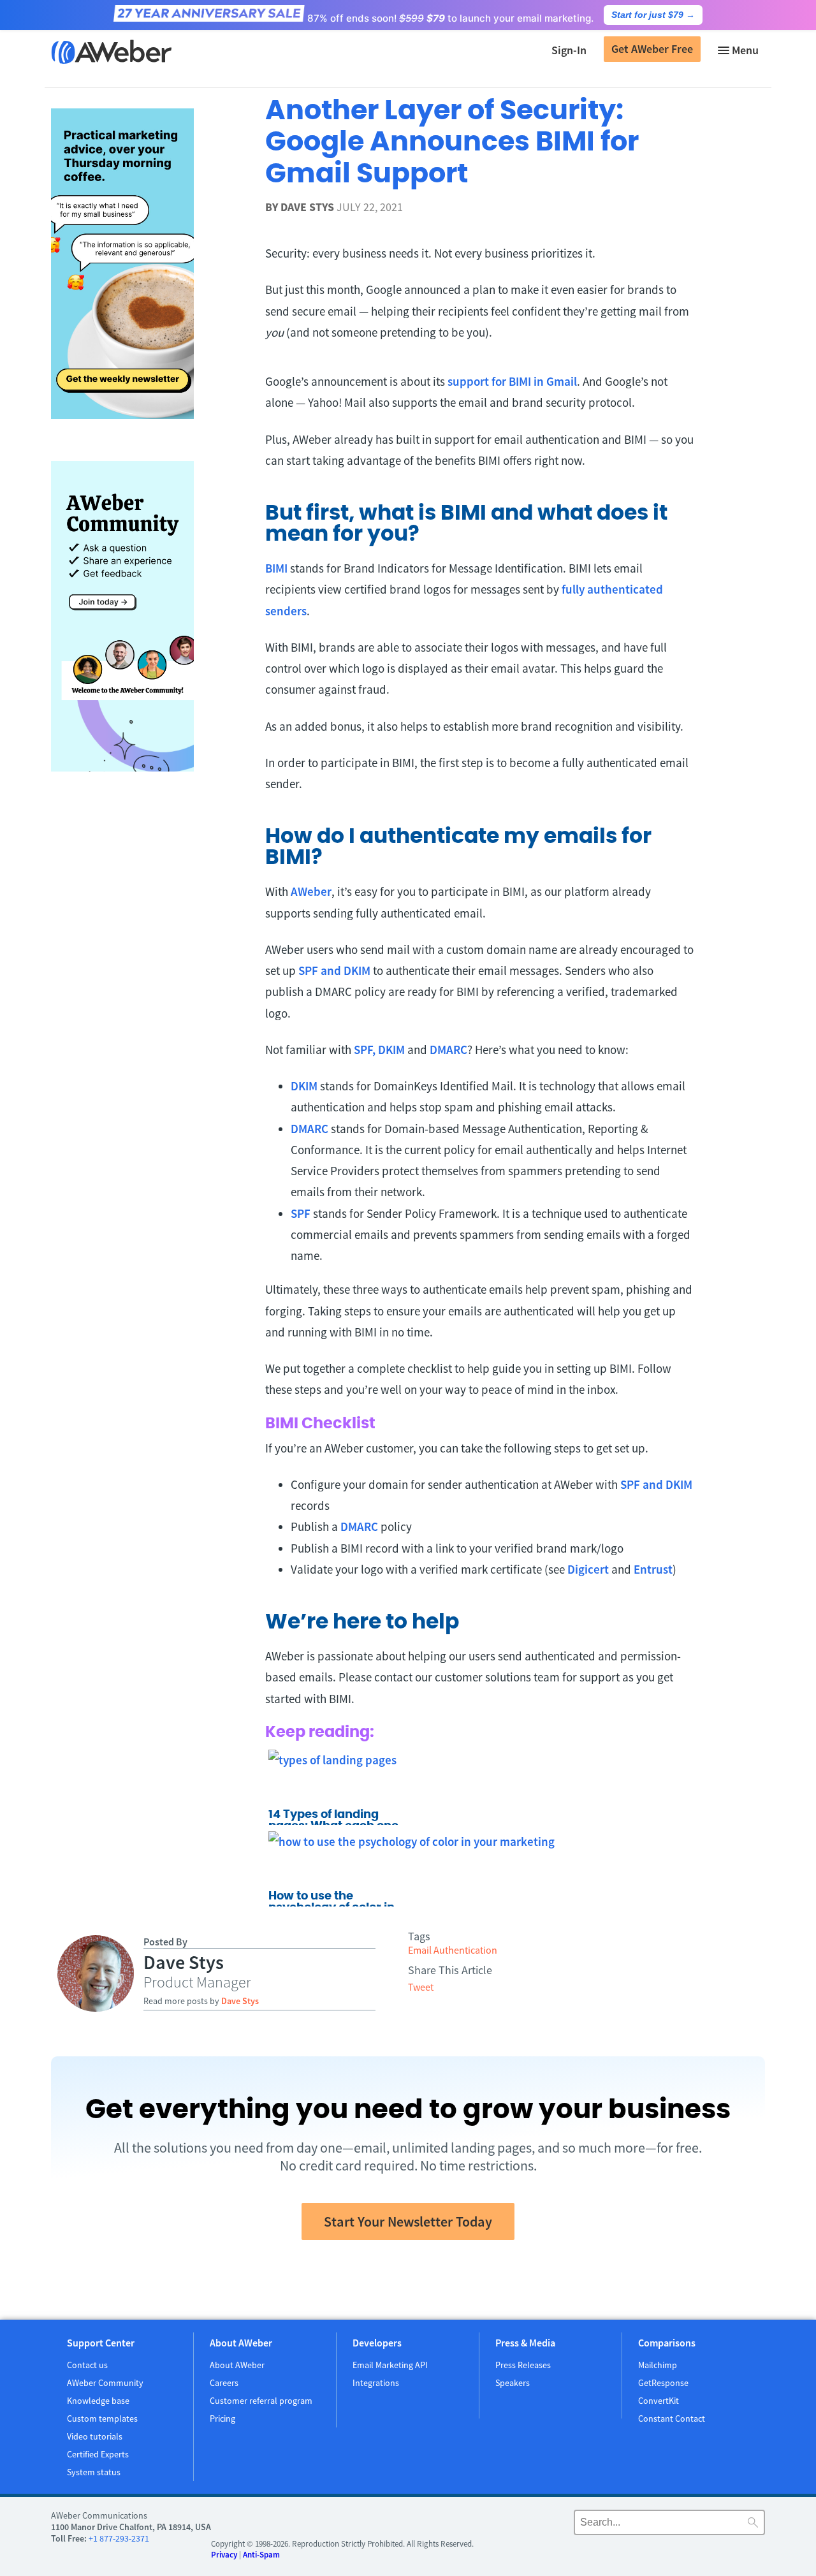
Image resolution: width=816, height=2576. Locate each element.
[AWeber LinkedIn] (544, 2525)
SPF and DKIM (334, 970)
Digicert (588, 1569)
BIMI (276, 568)
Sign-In (569, 50)
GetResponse (663, 2383)
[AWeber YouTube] (511, 2525)
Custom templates (102, 2419)
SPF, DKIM (379, 1050)
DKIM (304, 1086)
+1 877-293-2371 (119, 2538)
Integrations (376, 2383)
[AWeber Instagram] (528, 2525)
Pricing (222, 2419)
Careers (224, 2383)
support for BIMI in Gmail (512, 381)
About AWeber (237, 2365)
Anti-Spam (261, 2555)
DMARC (448, 1050)
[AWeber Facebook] (478, 2525)
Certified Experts (98, 2454)
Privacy (224, 2555)
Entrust (653, 1569)
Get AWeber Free (652, 49)
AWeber (311, 891)
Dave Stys (307, 207)
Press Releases (523, 2365)
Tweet (421, 1987)
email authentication (453, 1950)
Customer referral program (261, 2401)
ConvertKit (659, 2401)
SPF (301, 1213)
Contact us (87, 2365)
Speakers (513, 2383)
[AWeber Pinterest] (561, 2525)
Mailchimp (658, 2365)
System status (94, 2472)
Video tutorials (95, 2436)
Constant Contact (672, 2419)
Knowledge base (98, 2401)
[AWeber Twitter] (495, 2525)
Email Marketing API (390, 2365)
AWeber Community (105, 2383)
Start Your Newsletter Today (408, 2221)
